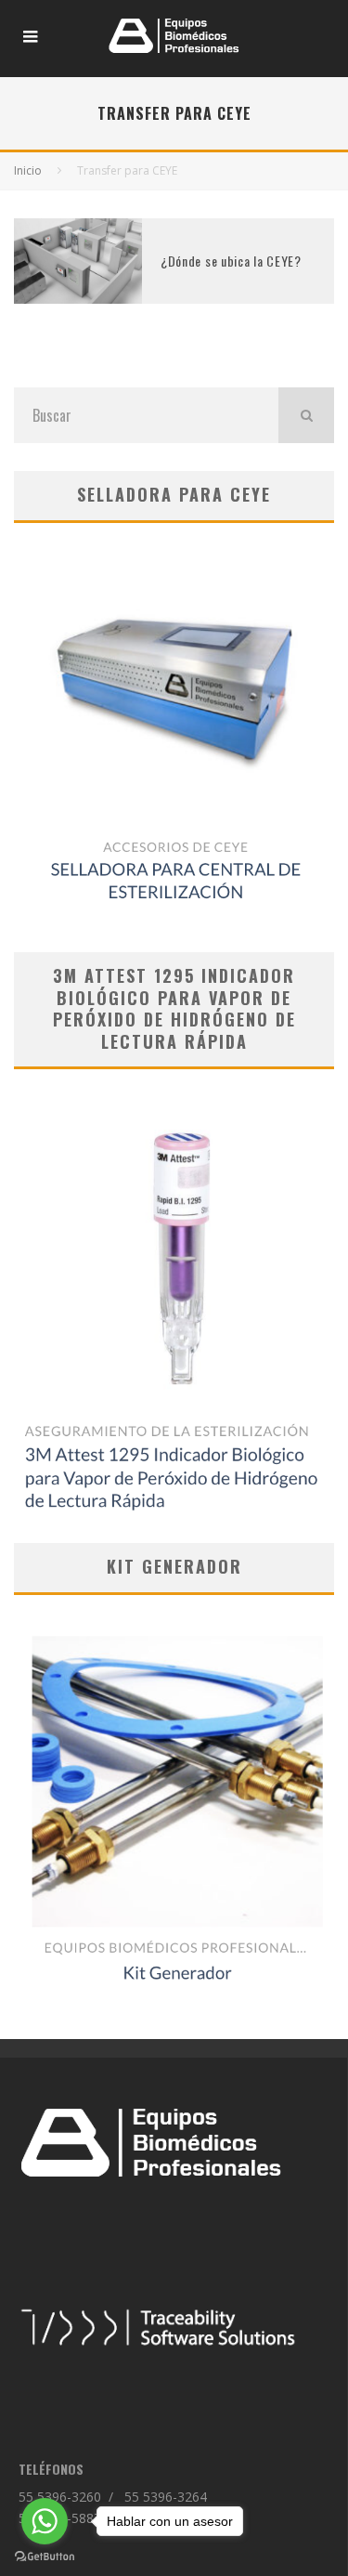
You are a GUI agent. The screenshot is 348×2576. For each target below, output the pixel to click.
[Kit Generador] (174, 1803)
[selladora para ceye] (174, 738)
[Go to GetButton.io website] (45, 2557)
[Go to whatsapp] (45, 2521)
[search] (306, 415)
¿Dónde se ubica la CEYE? (231, 261)
